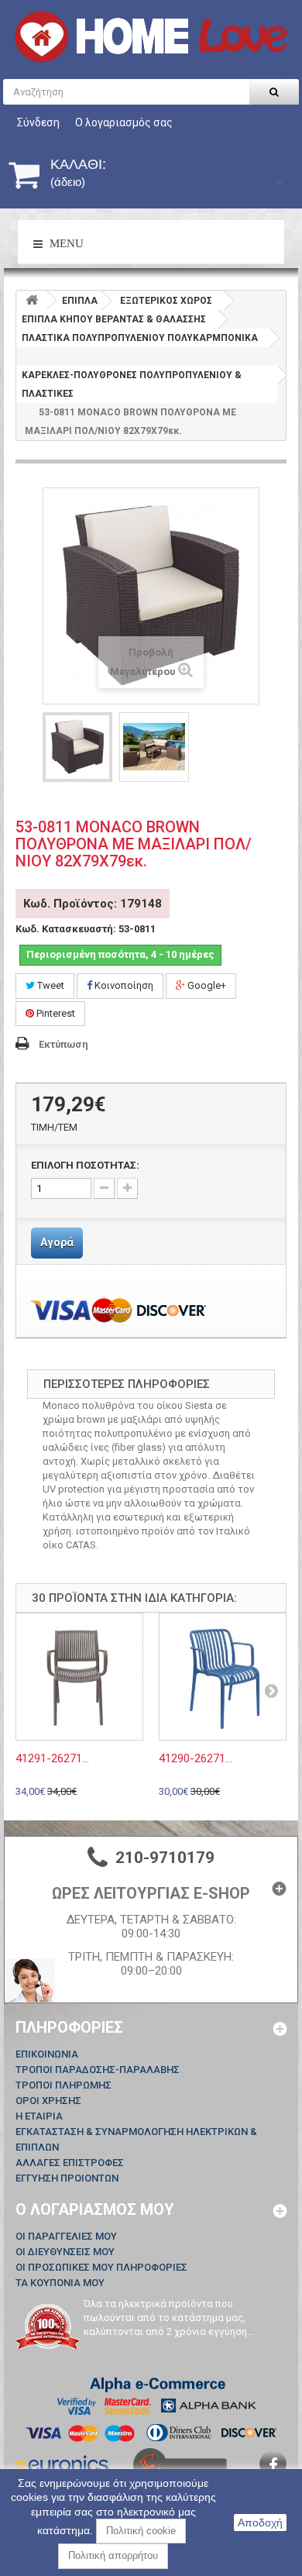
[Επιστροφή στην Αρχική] (32, 300)
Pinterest (55, 1013)
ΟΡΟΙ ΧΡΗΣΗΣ (48, 2101)
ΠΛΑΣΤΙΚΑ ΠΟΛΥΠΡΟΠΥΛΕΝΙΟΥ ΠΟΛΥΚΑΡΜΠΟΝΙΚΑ (140, 338)
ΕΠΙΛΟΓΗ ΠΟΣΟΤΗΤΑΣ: (85, 1165)
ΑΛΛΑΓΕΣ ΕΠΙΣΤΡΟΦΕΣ (70, 2163)
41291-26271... (52, 1758)
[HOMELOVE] (151, 37)
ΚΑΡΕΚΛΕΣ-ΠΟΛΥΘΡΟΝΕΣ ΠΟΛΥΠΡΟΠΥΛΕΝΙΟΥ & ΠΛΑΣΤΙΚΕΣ (132, 384)
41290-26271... (196, 1758)
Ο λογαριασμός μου (95, 2209)
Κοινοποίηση (123, 985)
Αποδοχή (260, 2523)
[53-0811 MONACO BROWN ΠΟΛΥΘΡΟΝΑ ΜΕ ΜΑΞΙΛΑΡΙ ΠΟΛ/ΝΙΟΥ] (77, 747)
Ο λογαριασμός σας (124, 122)
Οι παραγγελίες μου (66, 2236)
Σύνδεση (38, 122)
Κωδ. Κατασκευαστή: (66, 929)
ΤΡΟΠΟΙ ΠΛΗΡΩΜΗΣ (63, 2085)
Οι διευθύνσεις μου (65, 2252)
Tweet (50, 985)
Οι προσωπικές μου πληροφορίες (101, 2267)
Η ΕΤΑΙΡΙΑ (39, 2116)
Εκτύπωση (63, 1044)
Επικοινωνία (47, 2054)
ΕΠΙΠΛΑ (80, 301)
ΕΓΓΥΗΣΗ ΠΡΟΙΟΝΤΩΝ (67, 2178)
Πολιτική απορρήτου (113, 2555)
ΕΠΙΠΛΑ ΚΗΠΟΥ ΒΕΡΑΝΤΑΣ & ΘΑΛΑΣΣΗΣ (114, 319)
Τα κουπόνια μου (60, 2283)
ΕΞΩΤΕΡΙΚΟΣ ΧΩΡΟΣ (166, 301)
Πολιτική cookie (141, 2531)
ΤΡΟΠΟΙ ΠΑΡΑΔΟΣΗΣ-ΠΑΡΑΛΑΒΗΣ (98, 2070)
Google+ (206, 985)
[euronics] (62, 2462)
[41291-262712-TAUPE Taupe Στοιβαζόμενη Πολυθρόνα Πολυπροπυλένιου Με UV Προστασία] (79, 1677)
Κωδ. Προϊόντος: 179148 (93, 904)
